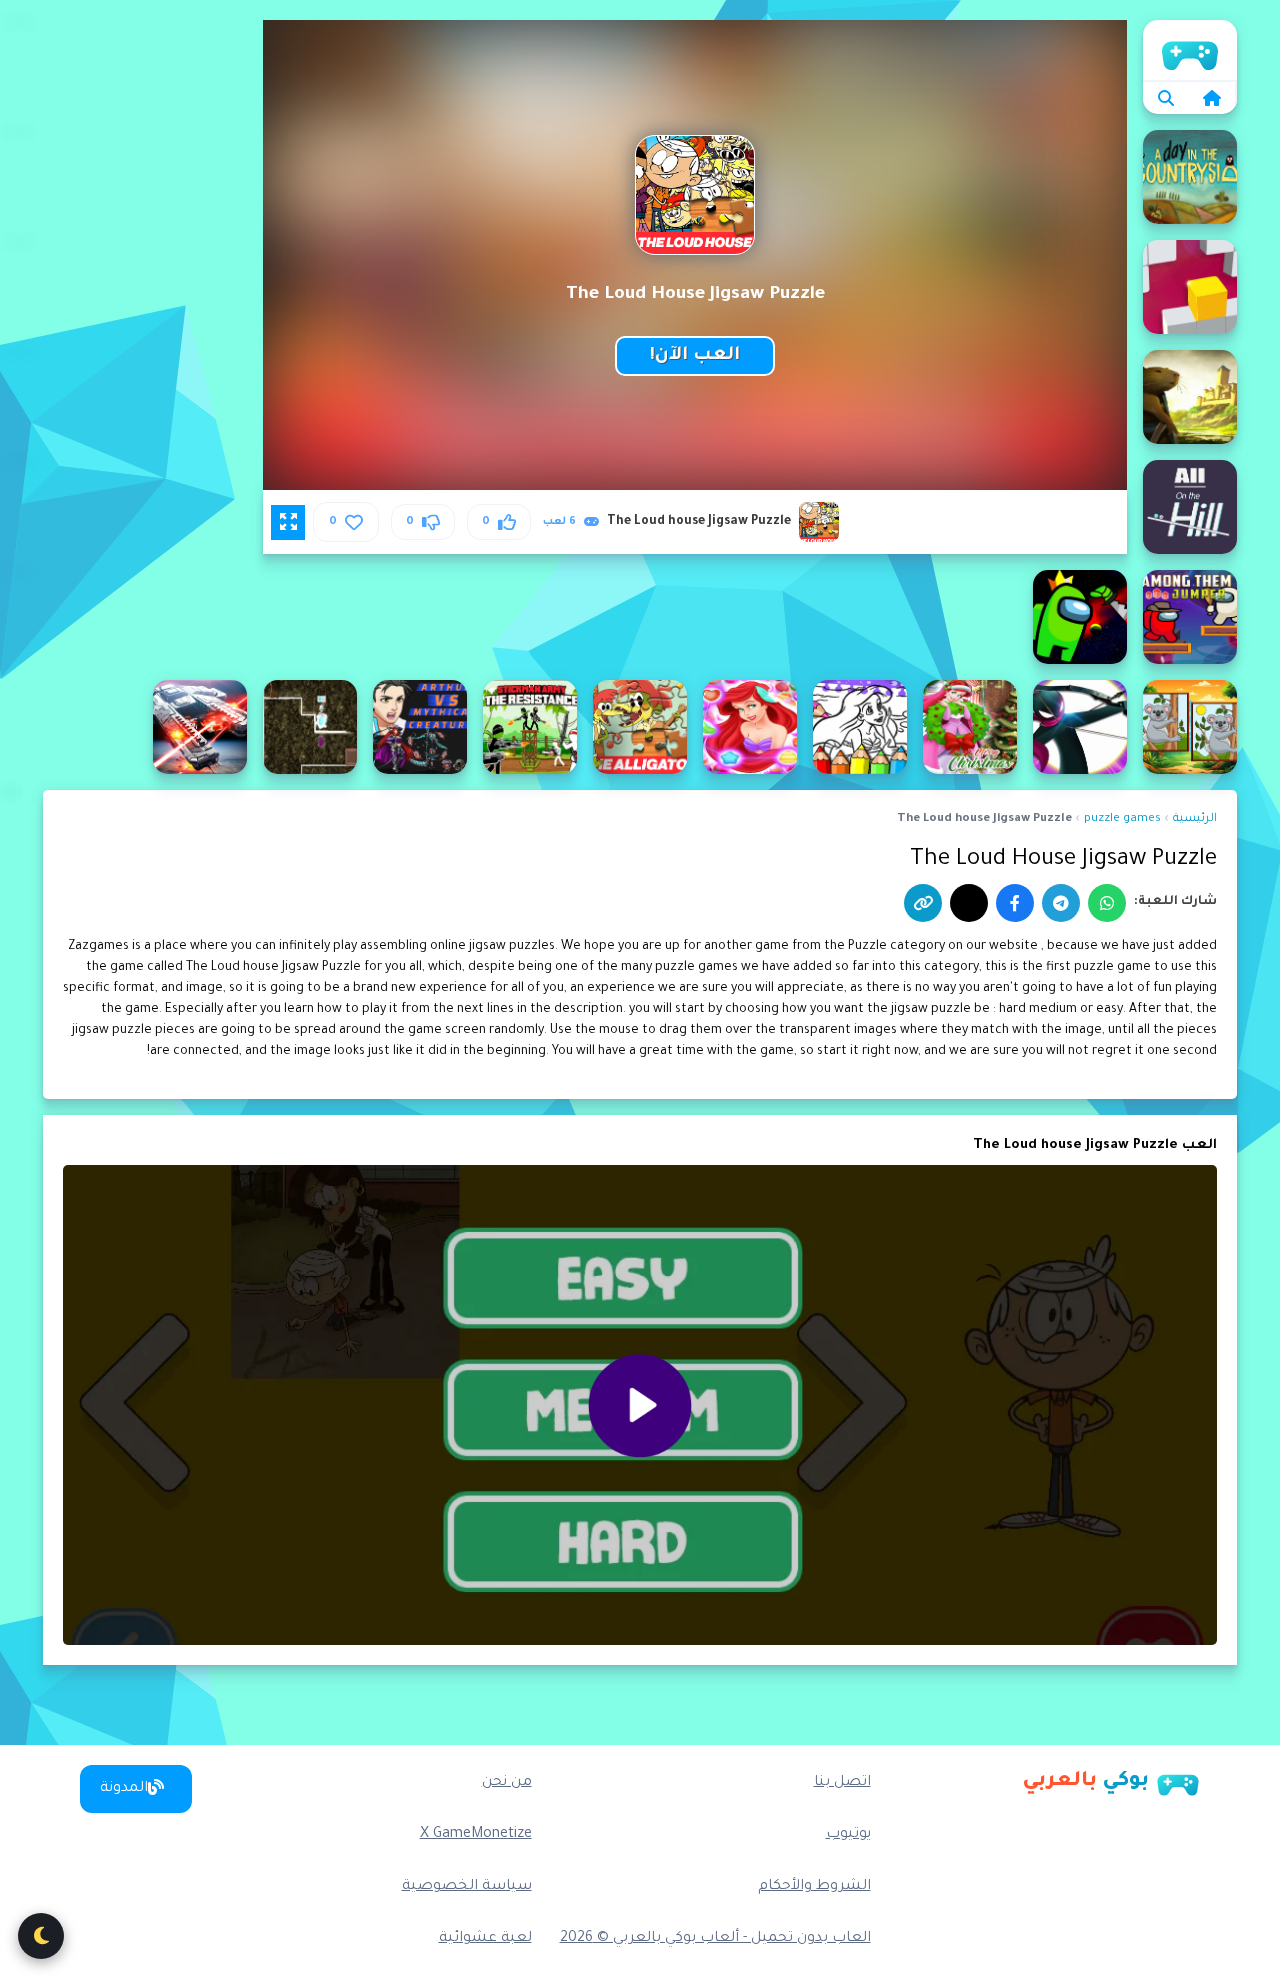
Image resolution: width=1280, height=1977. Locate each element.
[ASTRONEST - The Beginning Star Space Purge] (200, 727)
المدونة (124, 1789)
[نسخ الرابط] (923, 903)
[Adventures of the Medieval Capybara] (1190, 397)
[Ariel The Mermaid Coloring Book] (860, 727)
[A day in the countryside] (1190, 177)
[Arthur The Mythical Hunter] (420, 727)
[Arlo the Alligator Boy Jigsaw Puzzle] (640, 727)
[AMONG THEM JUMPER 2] (1190, 617)
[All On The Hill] (1190, 507)
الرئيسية (1190, 50)
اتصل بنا (842, 1783)
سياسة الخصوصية (467, 1887)
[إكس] (969, 903)
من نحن (507, 1783)
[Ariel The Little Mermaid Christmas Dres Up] (970, 727)
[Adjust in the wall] (1190, 287)
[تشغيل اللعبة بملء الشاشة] (288, 522)
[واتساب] (1107, 903)
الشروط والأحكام (814, 1887)
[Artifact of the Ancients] (310, 727)
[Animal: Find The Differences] (1190, 727)
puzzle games (1122, 819)
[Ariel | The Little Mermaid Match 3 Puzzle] (750, 727)
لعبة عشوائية (485, 1939)
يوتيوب (848, 1835)
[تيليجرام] (1061, 903)
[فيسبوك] (1015, 903)
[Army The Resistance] (530, 727)
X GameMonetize (476, 1835)
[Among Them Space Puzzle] (1080, 617)
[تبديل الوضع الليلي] (41, 1936)
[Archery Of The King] (1080, 727)
